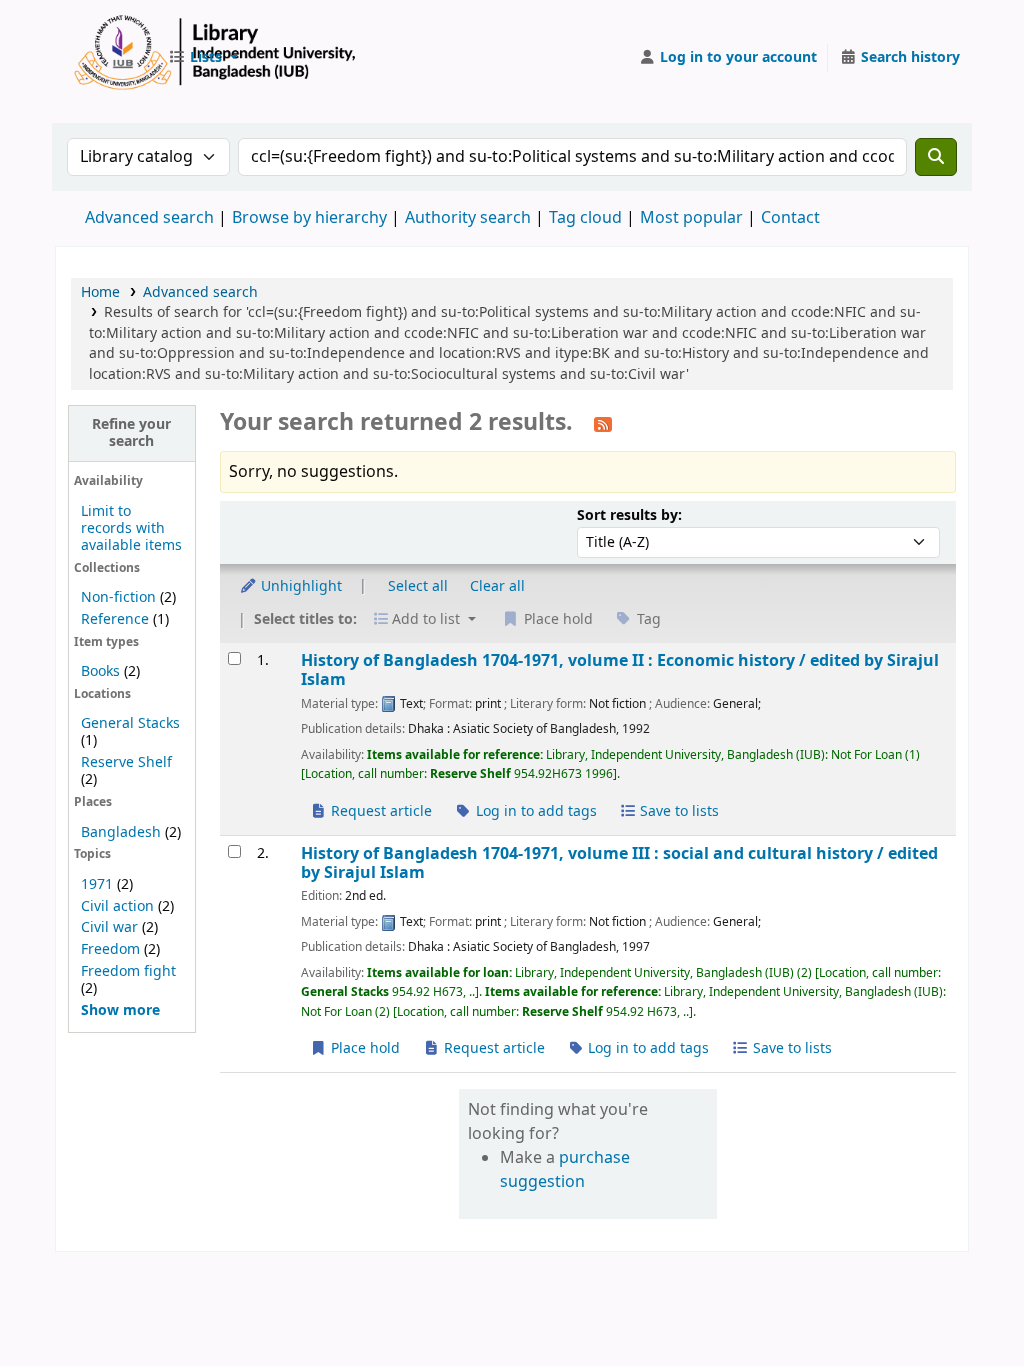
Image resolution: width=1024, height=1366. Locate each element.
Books (100, 671)
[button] (203, 58)
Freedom (110, 949)
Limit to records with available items (131, 528)
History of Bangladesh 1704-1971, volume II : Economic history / (620, 670)
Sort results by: (629, 515)
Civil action (117, 906)
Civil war (109, 927)
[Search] (936, 157)
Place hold (363, 1048)
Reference (115, 619)
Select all (418, 586)
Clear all (497, 586)
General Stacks (130, 723)
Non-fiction (118, 597)
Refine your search (131, 433)
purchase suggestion (565, 1170)
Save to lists (677, 811)
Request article (379, 811)
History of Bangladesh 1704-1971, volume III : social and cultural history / (619, 863)
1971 (97, 884)
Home (100, 292)
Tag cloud (585, 218)
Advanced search (149, 218)
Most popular (691, 218)
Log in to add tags (534, 811)
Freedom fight (128, 971)
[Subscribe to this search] (603, 424)
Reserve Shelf (126, 762)
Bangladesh (121, 832)
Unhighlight (299, 586)
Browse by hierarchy (309, 218)
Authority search (468, 218)
